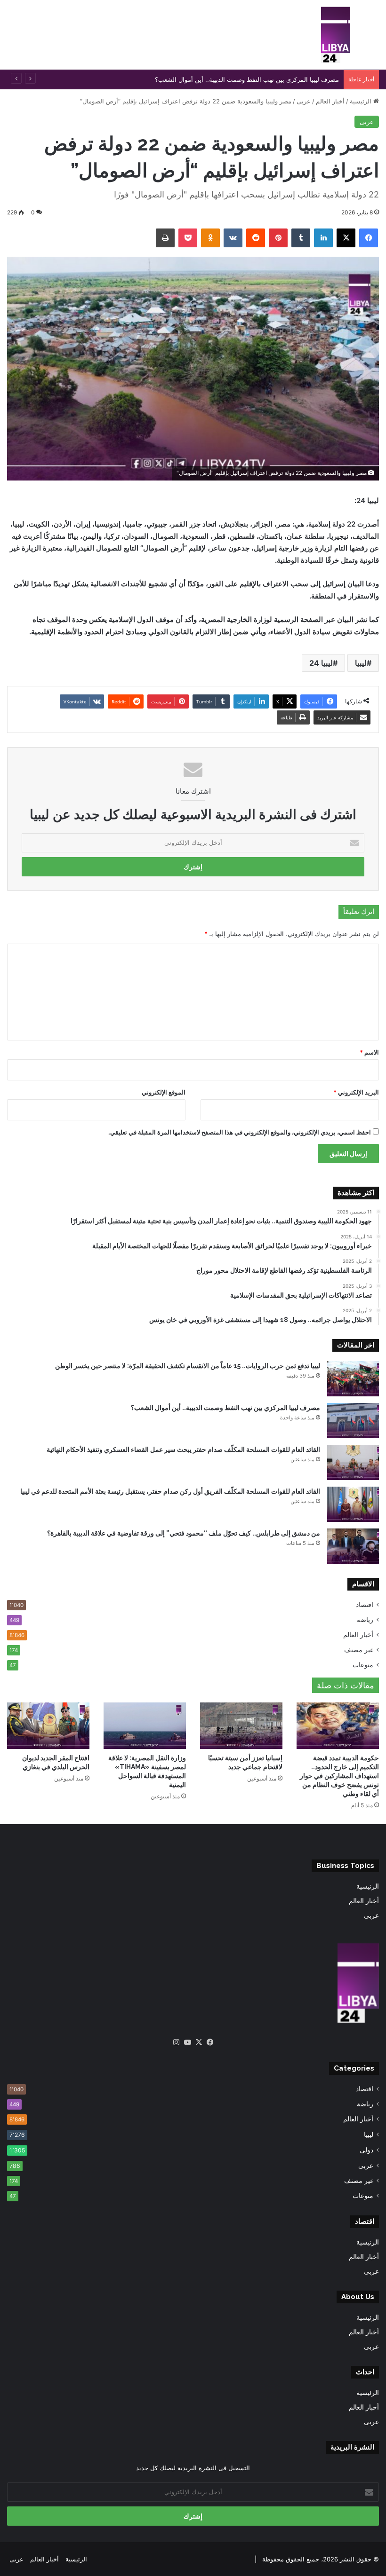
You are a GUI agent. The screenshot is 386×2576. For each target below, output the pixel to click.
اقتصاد (365, 1605)
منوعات (363, 1665)
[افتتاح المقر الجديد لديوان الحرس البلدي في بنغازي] (48, 1726)
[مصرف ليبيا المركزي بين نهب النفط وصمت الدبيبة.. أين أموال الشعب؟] (353, 1421)
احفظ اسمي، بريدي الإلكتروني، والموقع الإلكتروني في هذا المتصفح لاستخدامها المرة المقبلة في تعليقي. (240, 1132)
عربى (304, 101)
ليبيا (361, 663)
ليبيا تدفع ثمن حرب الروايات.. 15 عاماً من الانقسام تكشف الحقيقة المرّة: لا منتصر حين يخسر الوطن (188, 1366)
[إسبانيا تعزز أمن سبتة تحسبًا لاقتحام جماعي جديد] (241, 1726)
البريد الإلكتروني (356, 1092)
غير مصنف (359, 1650)
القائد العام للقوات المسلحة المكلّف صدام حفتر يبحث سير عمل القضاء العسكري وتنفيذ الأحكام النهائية (183, 1449)
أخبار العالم (330, 101)
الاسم (369, 1052)
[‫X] (199, 2042)
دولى (366, 2150)
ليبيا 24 (321, 663)
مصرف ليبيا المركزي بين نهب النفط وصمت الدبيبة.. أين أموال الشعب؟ (225, 1408)
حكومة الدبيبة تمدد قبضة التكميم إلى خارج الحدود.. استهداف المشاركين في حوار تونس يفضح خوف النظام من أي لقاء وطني (339, 1776)
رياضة (365, 1620)
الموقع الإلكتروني (164, 1092)
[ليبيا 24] (336, 35)
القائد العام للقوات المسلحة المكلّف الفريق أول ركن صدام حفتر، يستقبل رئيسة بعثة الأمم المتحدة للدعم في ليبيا (170, 1491)
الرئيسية (362, 101)
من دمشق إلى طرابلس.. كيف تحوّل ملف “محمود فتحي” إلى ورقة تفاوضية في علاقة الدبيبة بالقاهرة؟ (184, 1533)
